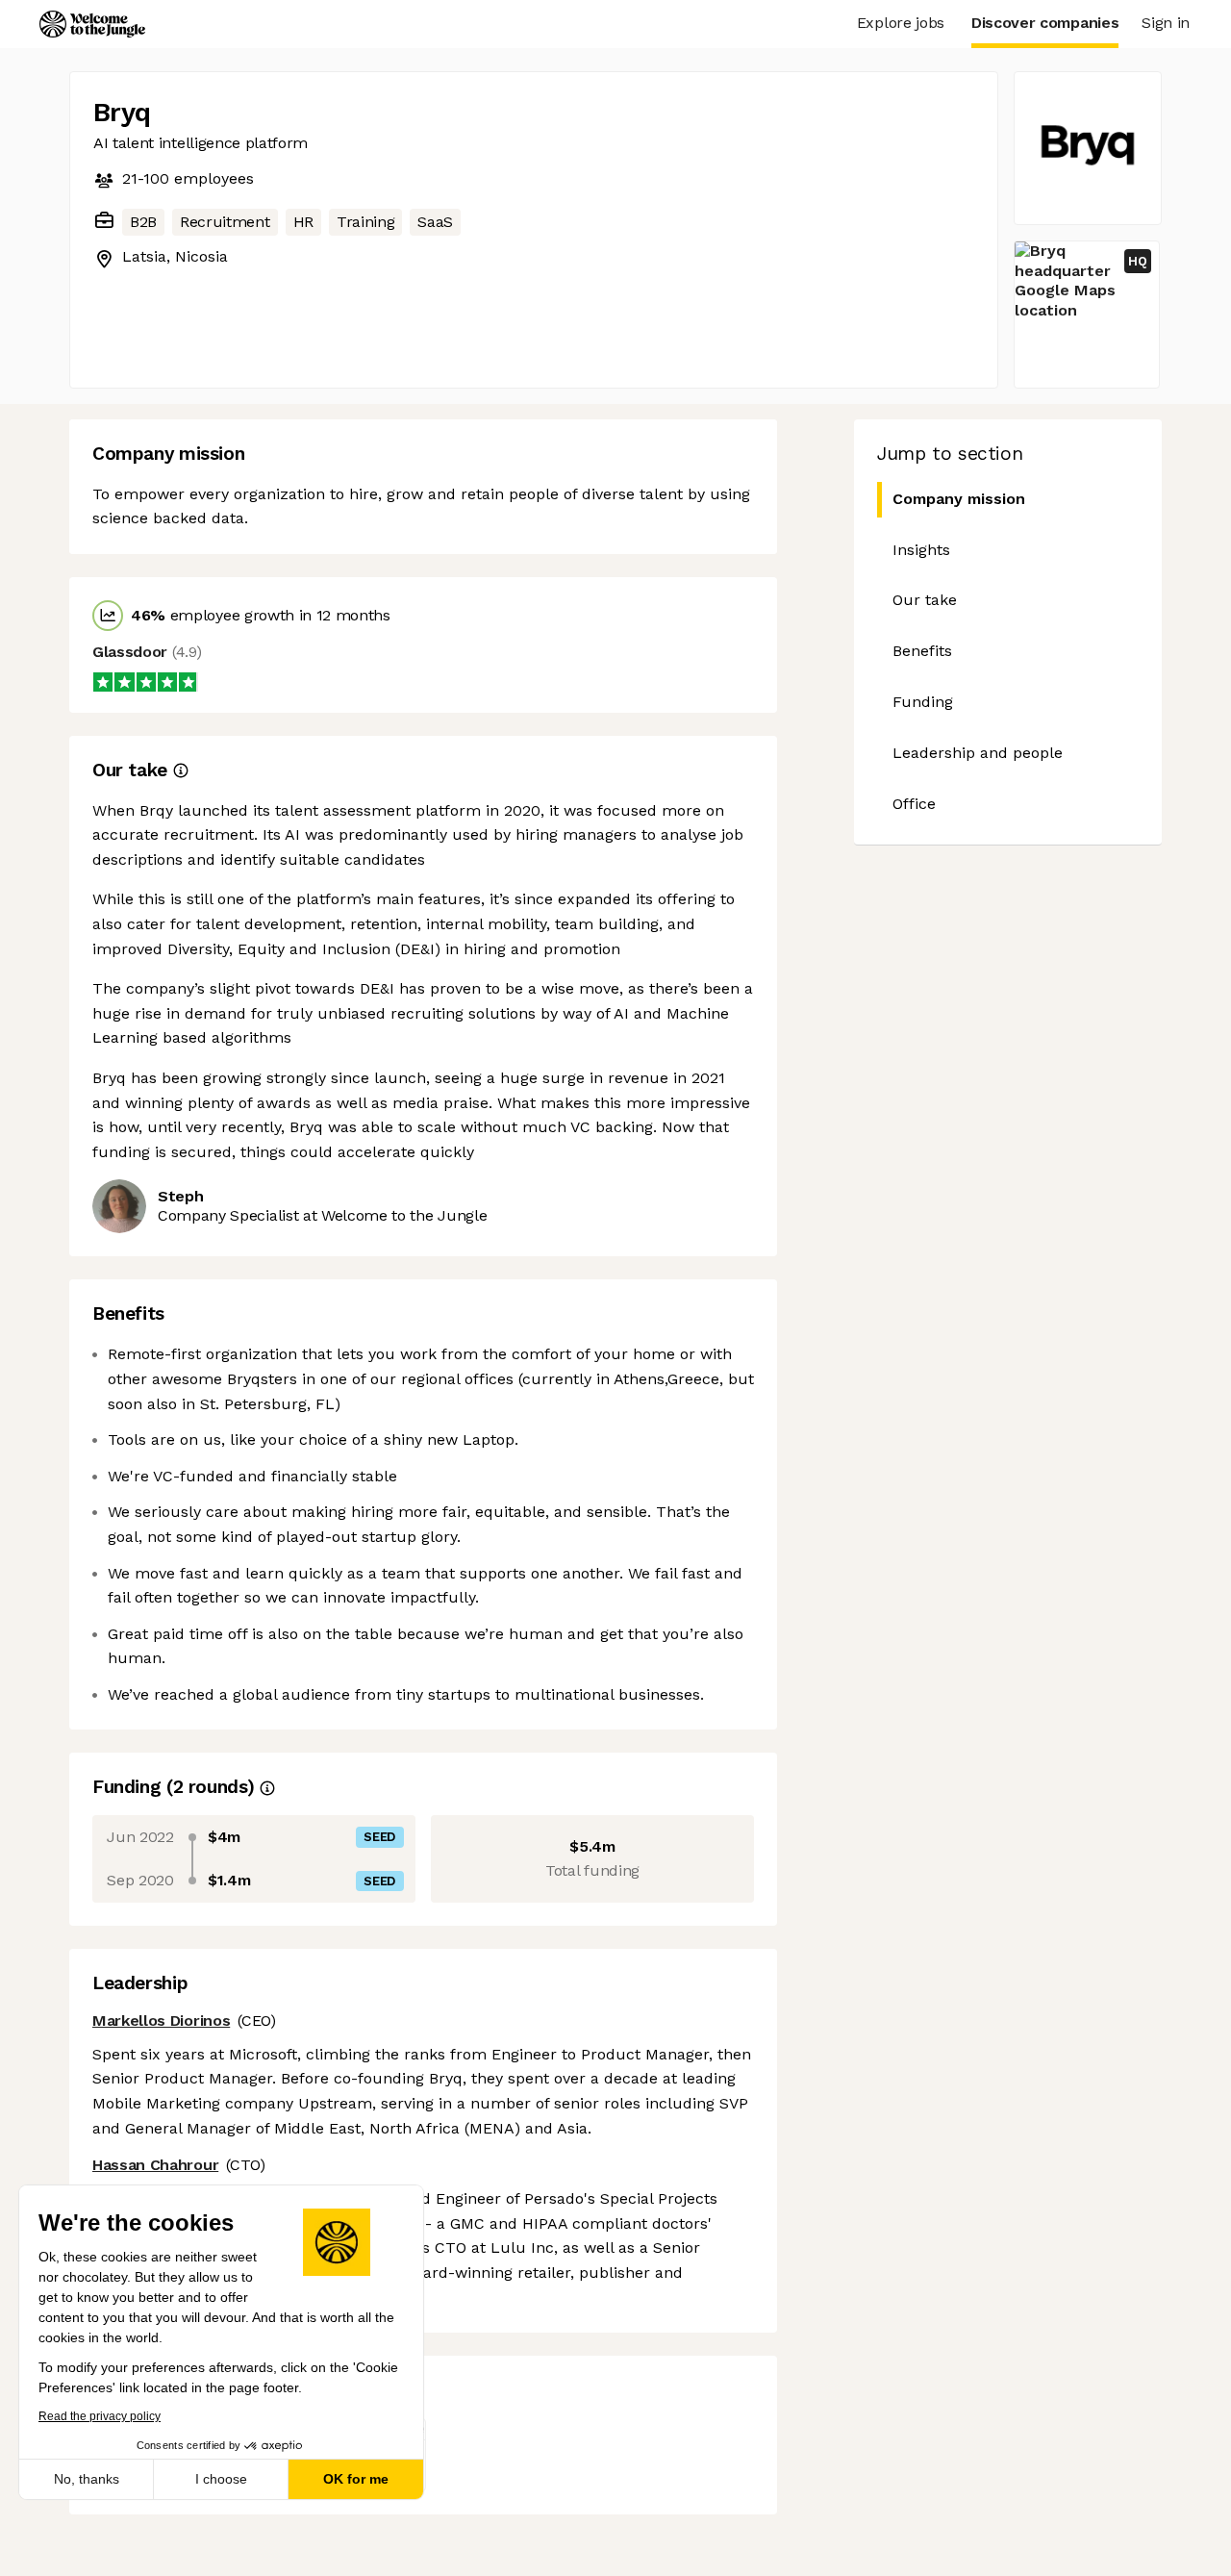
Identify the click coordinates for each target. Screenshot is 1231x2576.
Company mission (959, 499)
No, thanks (87, 2479)
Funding (923, 702)
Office (914, 804)
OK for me (356, 2479)
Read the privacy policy (100, 2416)
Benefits (922, 651)
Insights (921, 550)
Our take (925, 600)
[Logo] (92, 24)
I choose (221, 2479)
